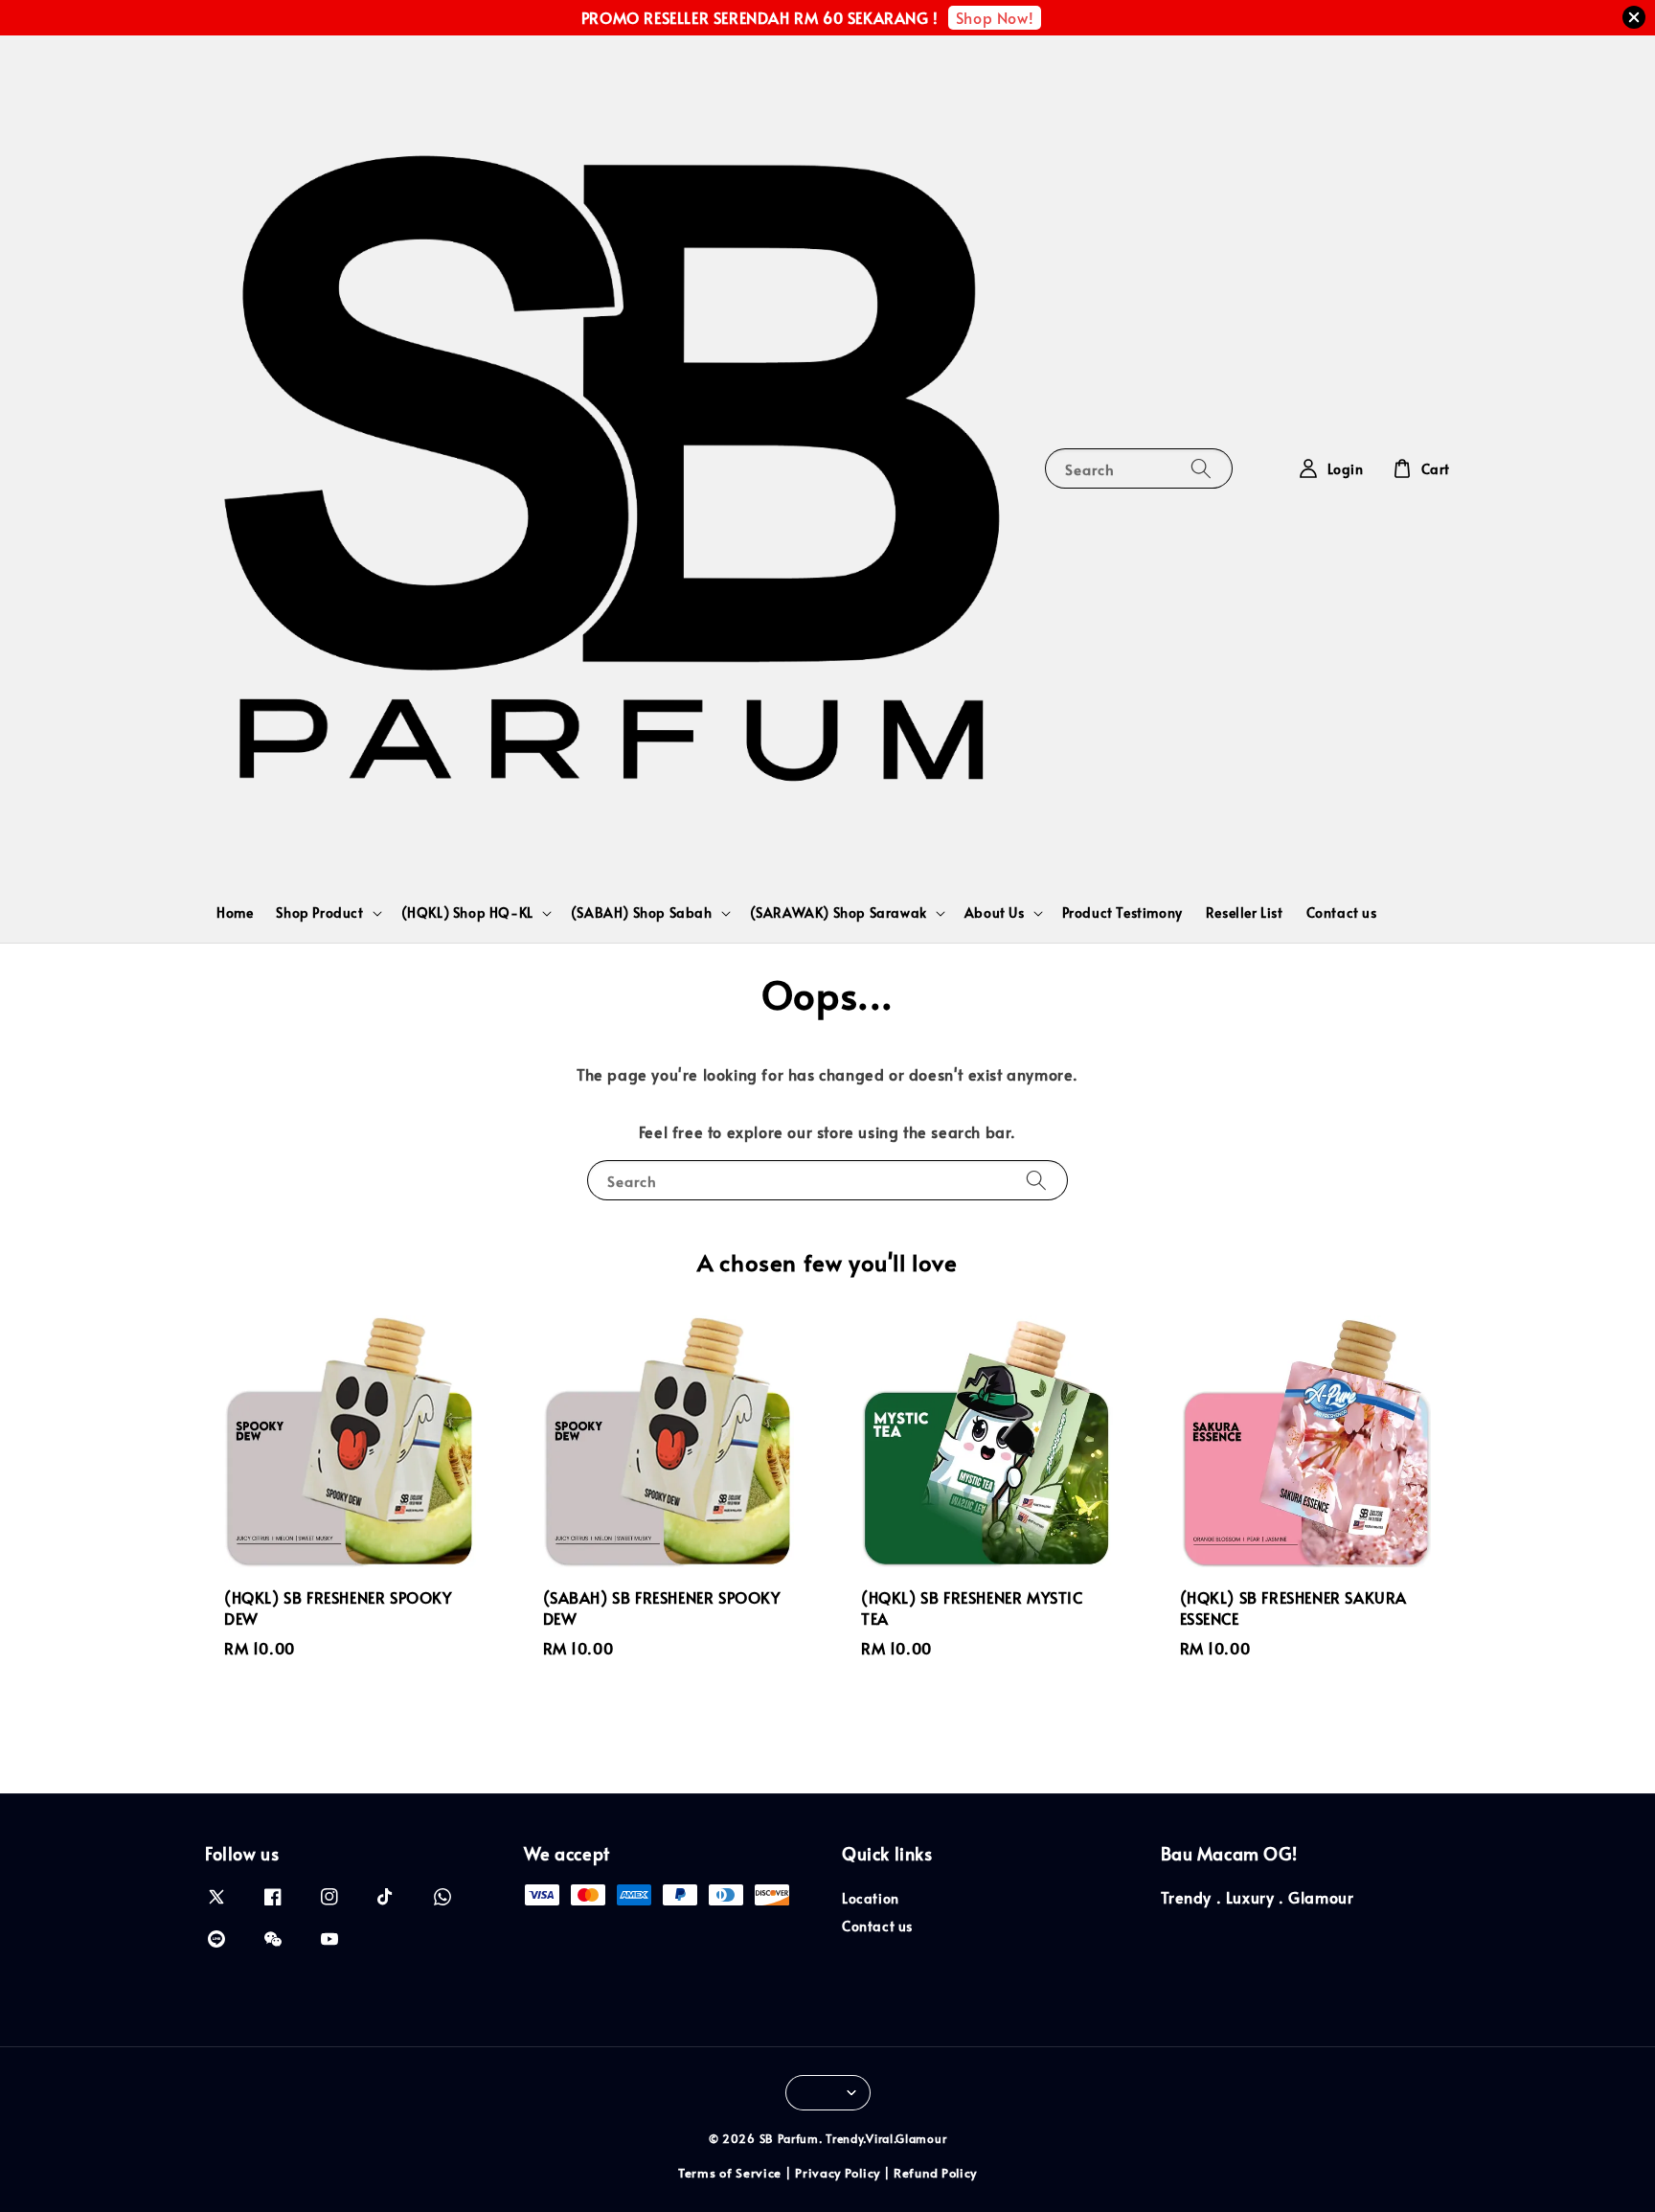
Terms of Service (730, 2173)
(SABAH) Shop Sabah (642, 913)
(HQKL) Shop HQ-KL (467, 913)
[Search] (1201, 468)
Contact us (1342, 912)
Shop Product (319, 913)
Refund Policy (935, 2173)
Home (235, 912)
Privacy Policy (838, 2173)
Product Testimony (1122, 912)
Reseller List (1245, 912)
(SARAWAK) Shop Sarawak (839, 913)
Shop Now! (995, 17)
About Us (995, 913)
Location (871, 1899)
